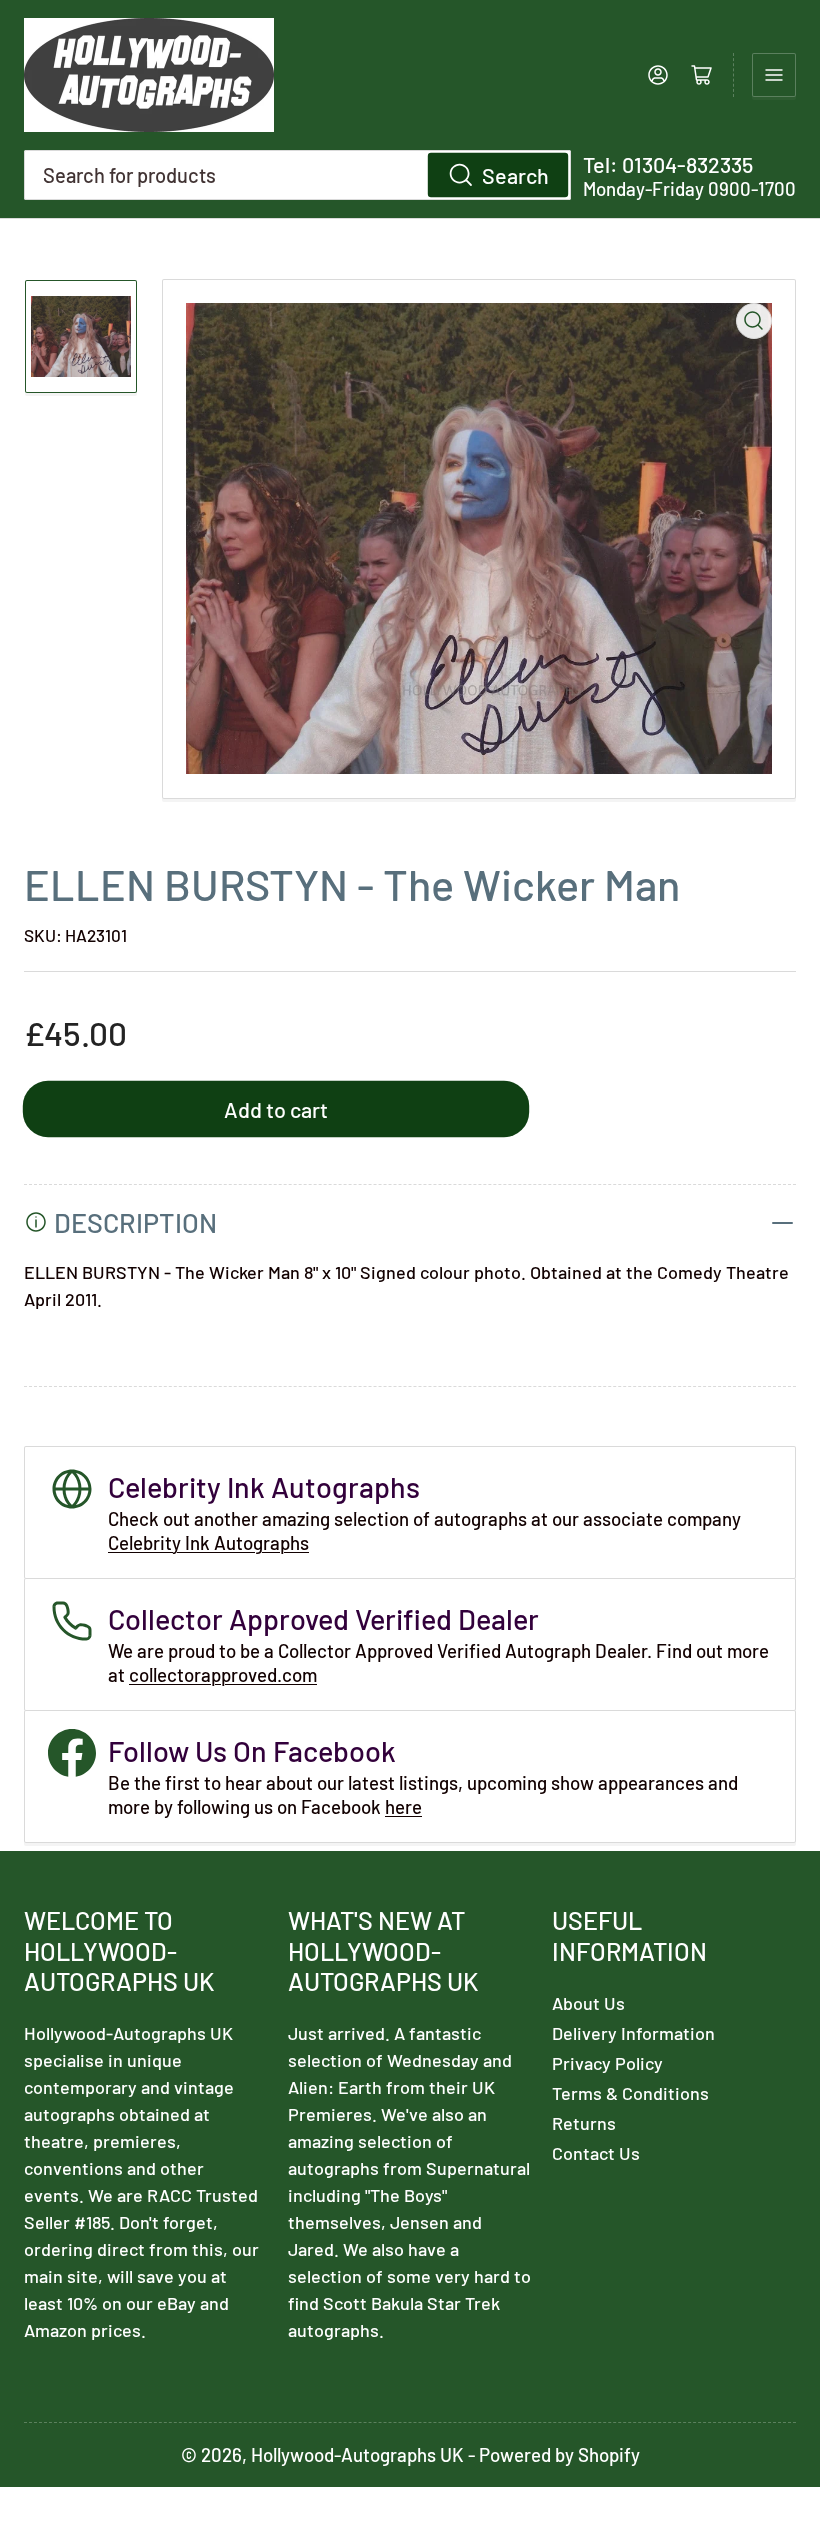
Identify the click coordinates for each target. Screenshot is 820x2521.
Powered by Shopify (559, 2454)
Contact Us (596, 2153)
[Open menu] (774, 75)
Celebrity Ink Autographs (208, 1542)
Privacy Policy (607, 2063)
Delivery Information (633, 2033)
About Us (588, 2003)
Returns (584, 2123)
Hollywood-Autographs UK (357, 2454)
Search (515, 175)
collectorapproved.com (223, 1674)
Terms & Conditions (630, 2093)
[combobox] (297, 175)
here (403, 1806)
